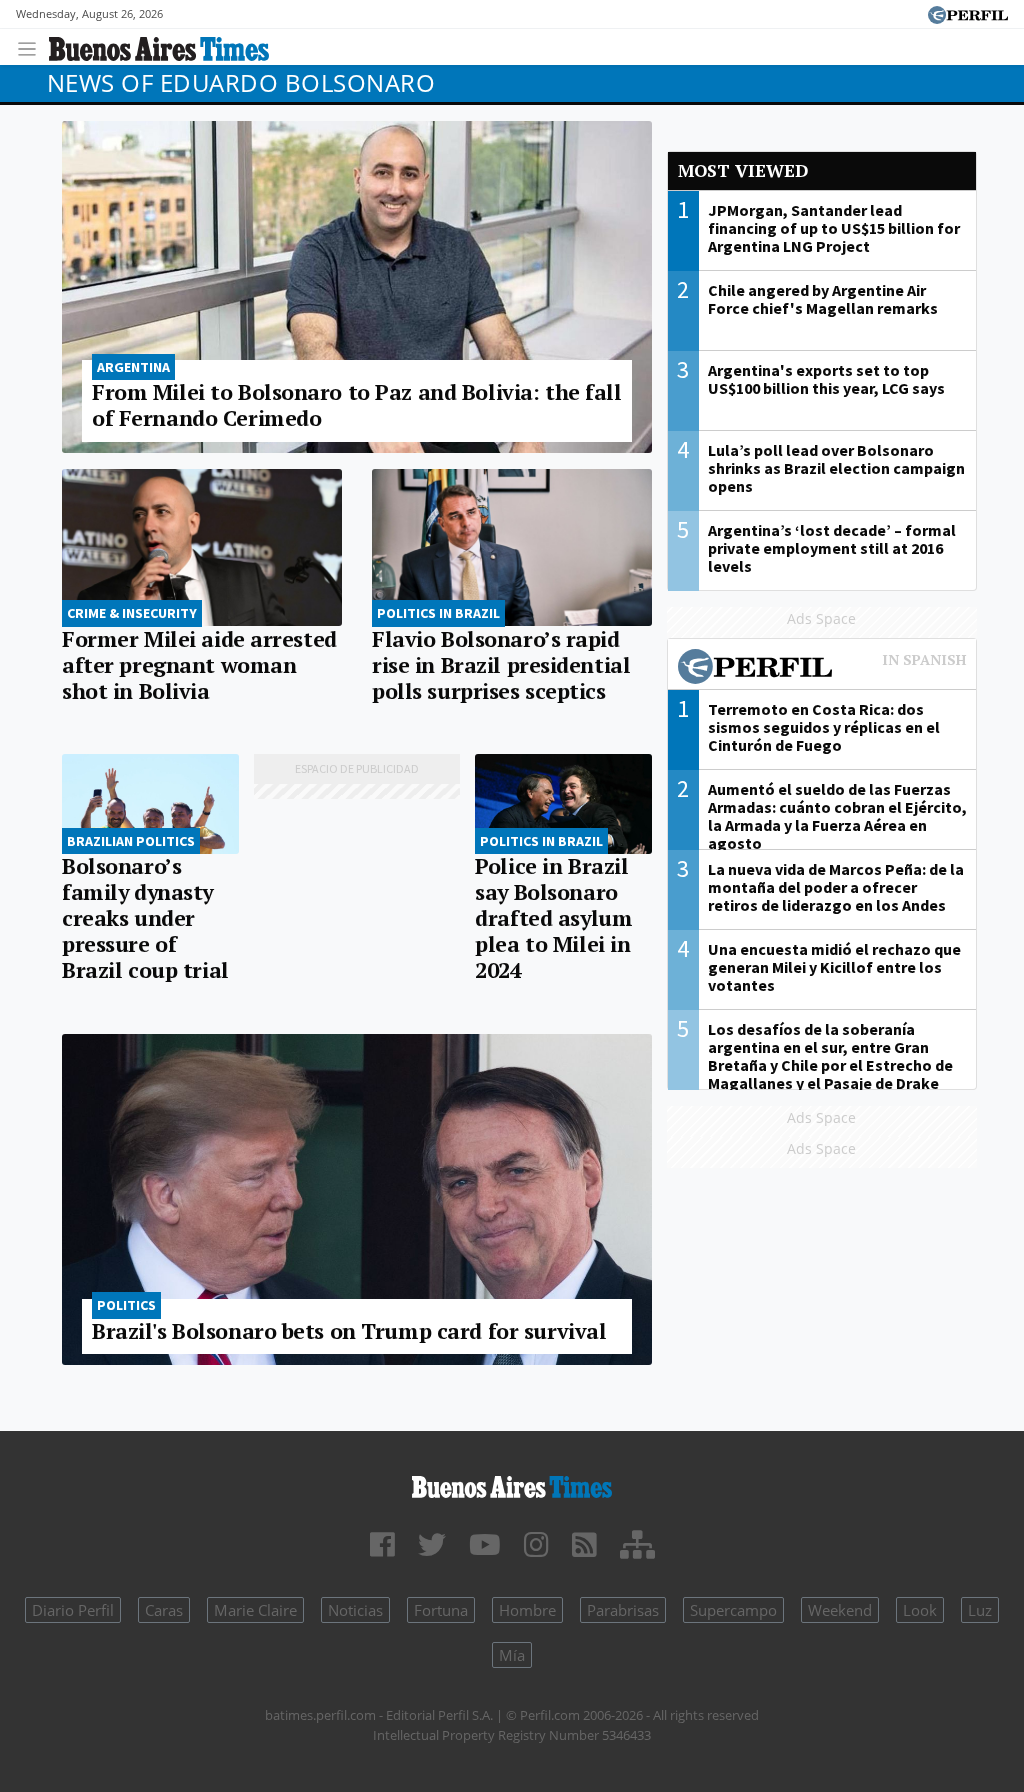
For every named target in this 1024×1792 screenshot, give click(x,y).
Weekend (840, 1610)
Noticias (355, 1610)
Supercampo (733, 1610)
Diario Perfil (73, 1610)
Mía (512, 1655)
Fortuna (441, 1610)
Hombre (527, 1610)
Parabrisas (623, 1610)
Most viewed (743, 170)
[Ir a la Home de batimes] (512, 1483)
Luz (980, 1610)
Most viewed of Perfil (822, 669)
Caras (164, 1610)
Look (920, 1610)
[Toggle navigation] (32, 46)
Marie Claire (255, 1610)
